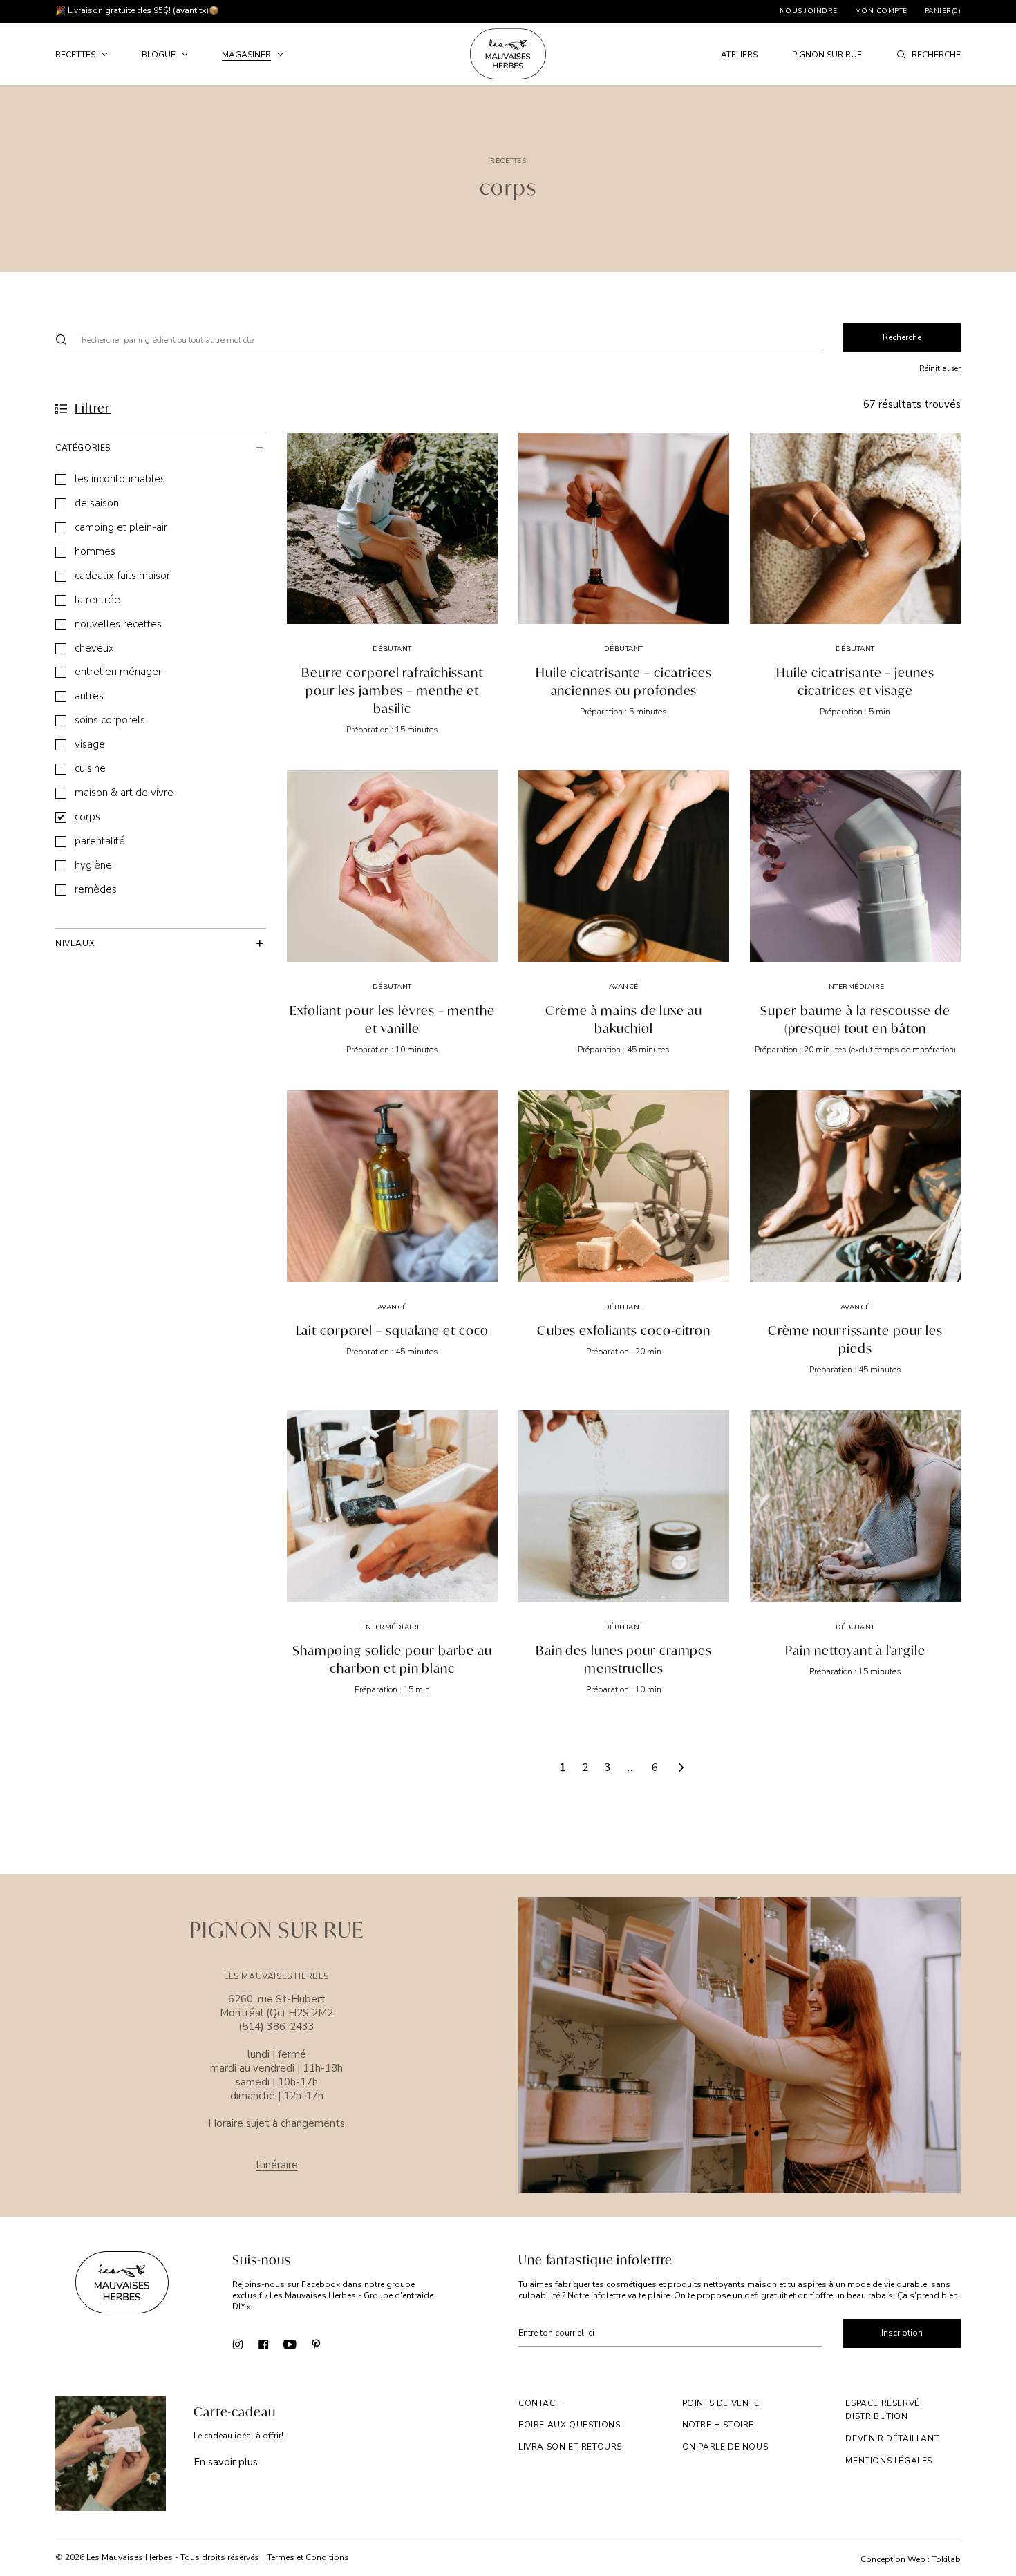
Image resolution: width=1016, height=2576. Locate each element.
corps (87, 817)
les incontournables (120, 479)
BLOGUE (159, 55)
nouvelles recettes (118, 624)
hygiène (93, 865)
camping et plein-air (121, 528)
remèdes (96, 890)
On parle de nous (725, 2447)
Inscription (902, 2333)
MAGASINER (246, 55)
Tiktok (342, 2344)
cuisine (90, 769)
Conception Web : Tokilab (911, 2560)
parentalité (100, 841)
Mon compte (881, 11)
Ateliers (739, 55)
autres (89, 696)
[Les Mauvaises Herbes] (508, 54)
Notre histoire (718, 2425)
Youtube (290, 2344)
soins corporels (110, 720)
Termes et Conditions (308, 2557)
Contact (539, 2403)
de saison (97, 503)
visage (90, 745)
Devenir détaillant (892, 2438)
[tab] (161, 447)
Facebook (264, 2344)
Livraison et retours (570, 2447)
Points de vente (721, 2403)
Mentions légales (889, 2461)
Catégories (83, 448)
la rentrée (97, 600)
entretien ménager (118, 672)
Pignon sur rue (827, 55)
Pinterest (316, 2344)
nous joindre (809, 11)
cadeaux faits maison (123, 576)
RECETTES (75, 55)
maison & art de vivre (124, 793)
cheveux (94, 648)
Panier (943, 11)
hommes (95, 552)
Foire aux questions (569, 2425)
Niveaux (75, 943)
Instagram (237, 2344)
